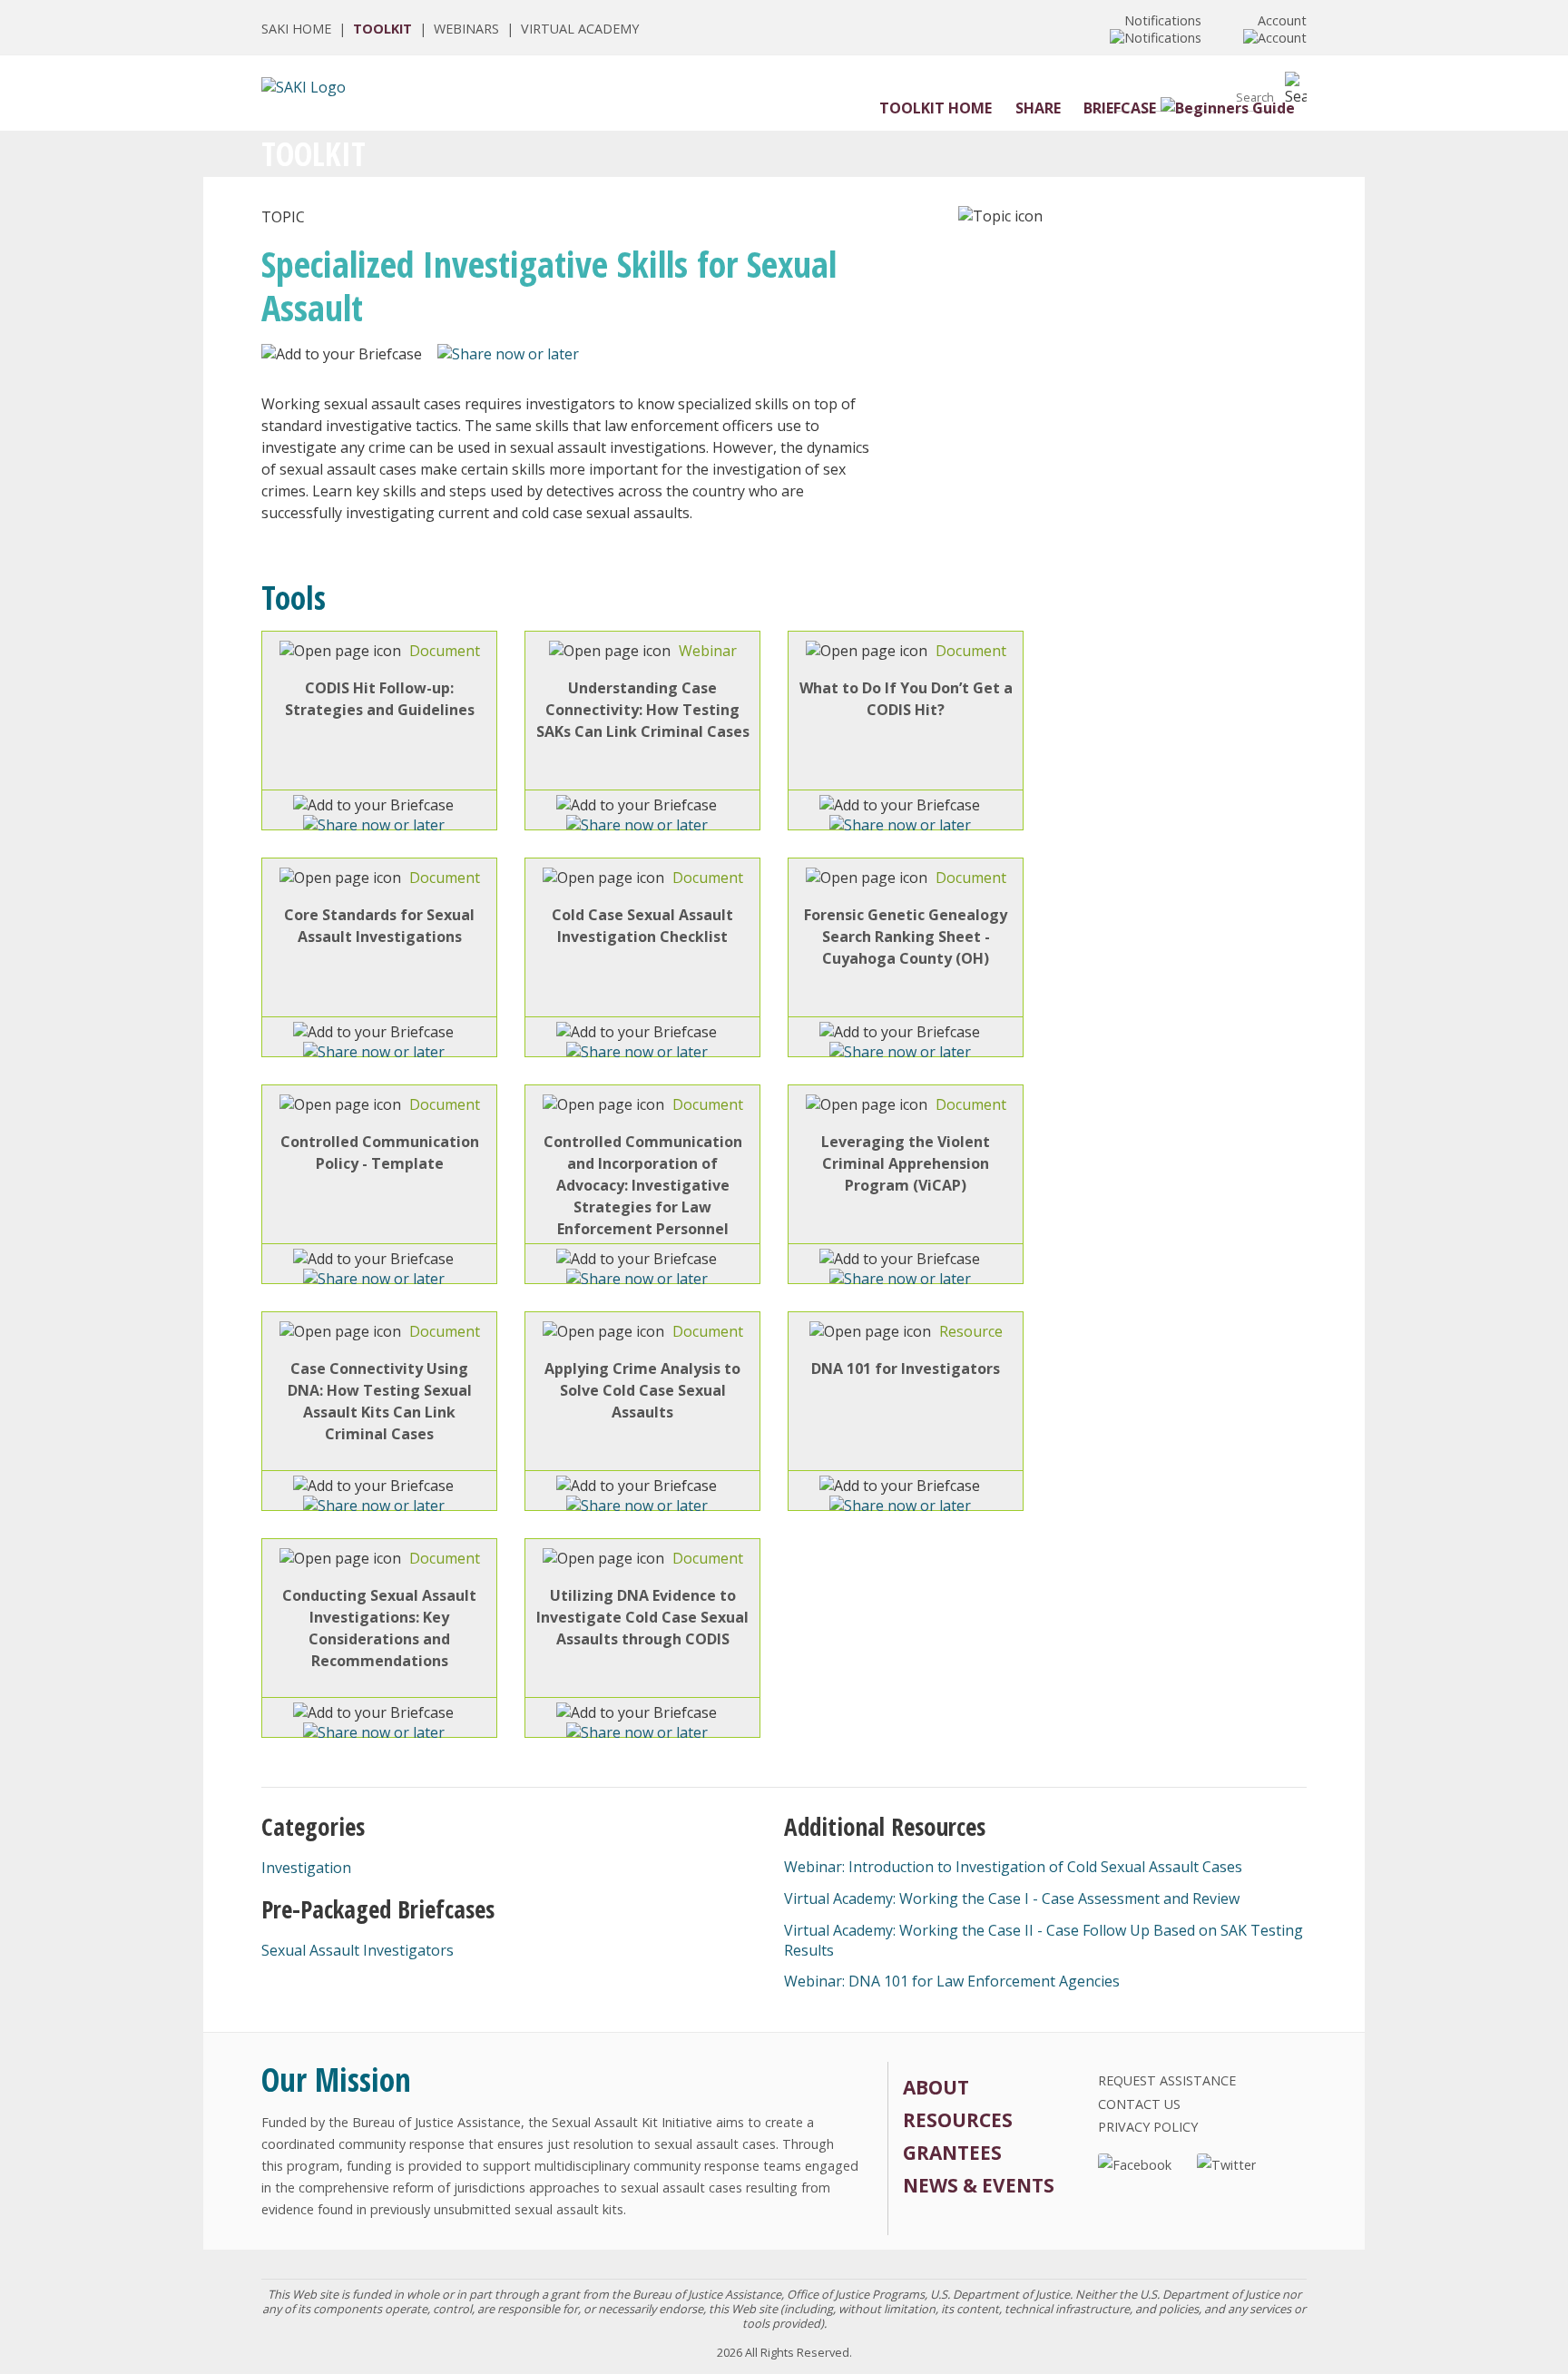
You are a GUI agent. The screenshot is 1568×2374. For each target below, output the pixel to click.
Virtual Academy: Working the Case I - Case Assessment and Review (1012, 1898)
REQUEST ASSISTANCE (1167, 2080)
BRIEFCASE (1120, 108)
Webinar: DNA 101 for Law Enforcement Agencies (952, 1981)
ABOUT (936, 2087)
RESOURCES (958, 2120)
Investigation (306, 1868)
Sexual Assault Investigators (358, 1950)
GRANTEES (952, 2153)
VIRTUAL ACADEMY (580, 29)
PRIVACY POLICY (1148, 2127)
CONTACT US (1139, 2104)
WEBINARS (466, 29)
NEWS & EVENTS (979, 2185)
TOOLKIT (382, 29)
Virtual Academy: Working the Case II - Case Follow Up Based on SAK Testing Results (1044, 1940)
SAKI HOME (296, 29)
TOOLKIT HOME (936, 108)
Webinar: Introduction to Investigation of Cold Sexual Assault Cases (1013, 1867)
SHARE (1038, 108)
